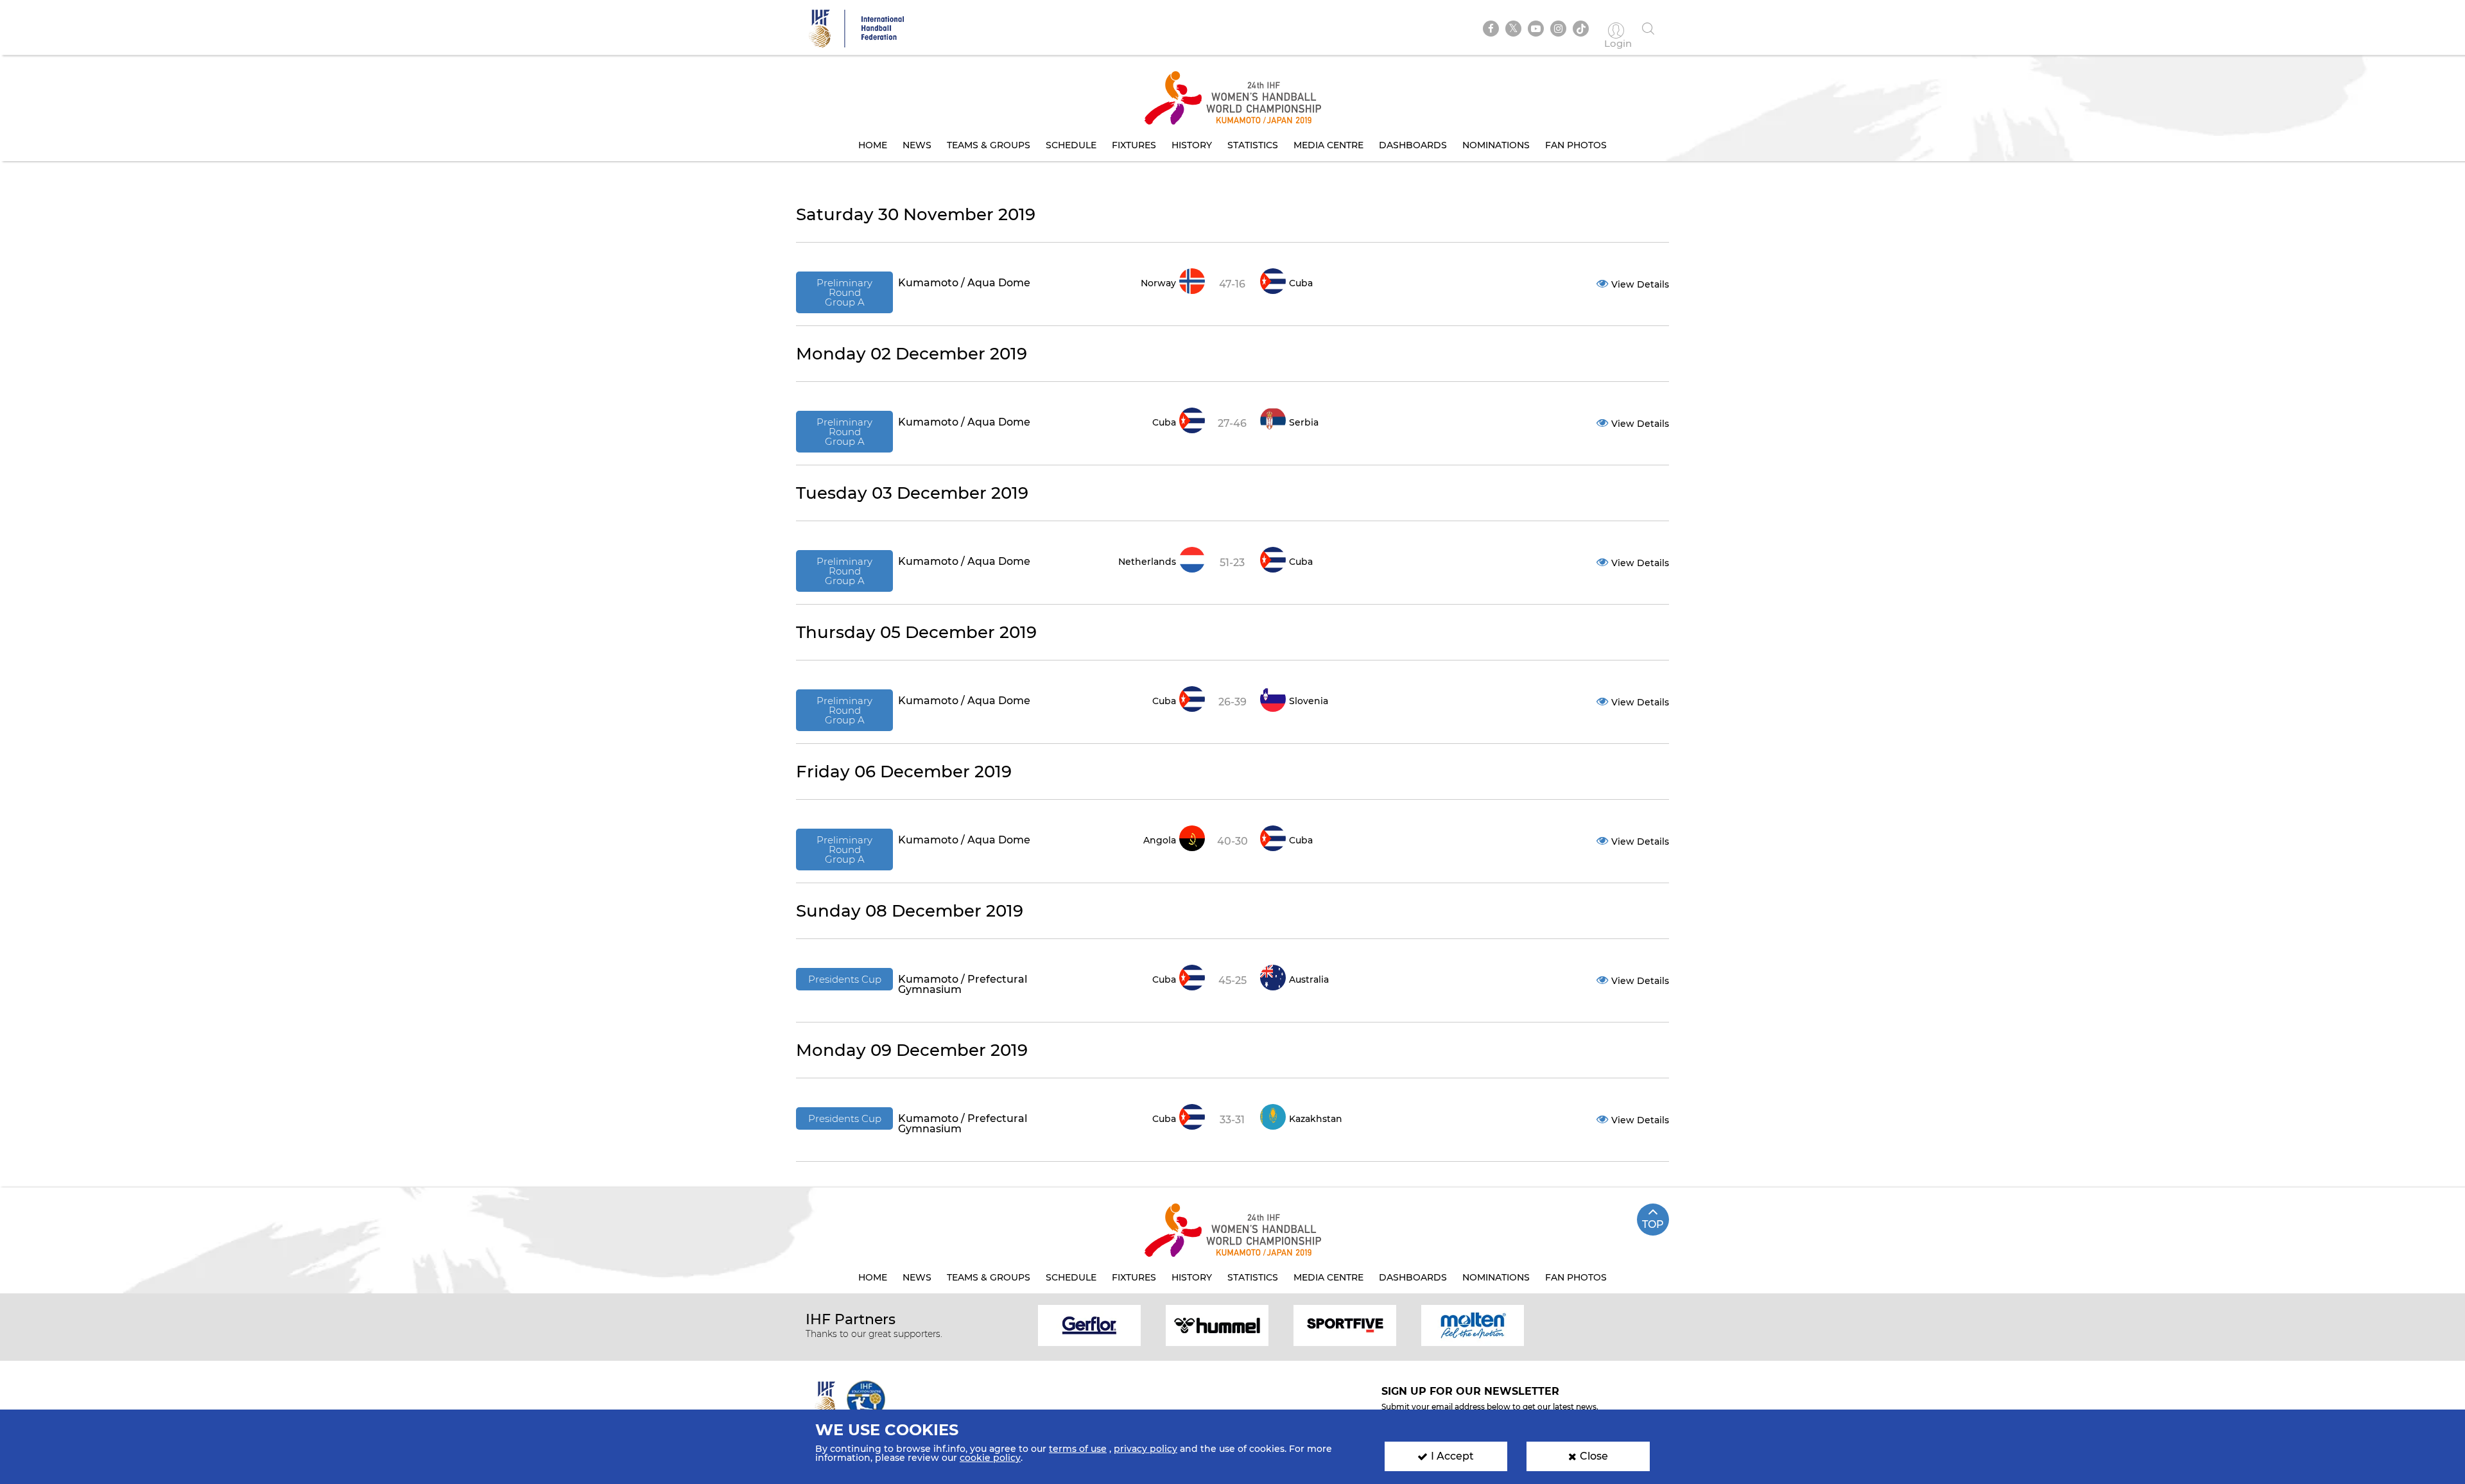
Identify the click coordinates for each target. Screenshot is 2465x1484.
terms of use (1078, 1449)
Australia (1309, 979)
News (917, 145)
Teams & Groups (989, 145)
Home (873, 145)
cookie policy (990, 1458)
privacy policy (1146, 1449)
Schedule (1071, 145)
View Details (1640, 284)
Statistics (1253, 145)
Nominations (1496, 145)
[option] (1090, 1324)
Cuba (1301, 283)
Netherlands (1147, 562)
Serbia (1304, 422)
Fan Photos (1576, 145)
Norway (1158, 283)
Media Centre (1328, 145)
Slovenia (1309, 701)
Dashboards (1413, 145)
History (1192, 145)
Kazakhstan (1316, 1119)
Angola (1160, 840)
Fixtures (1134, 145)
